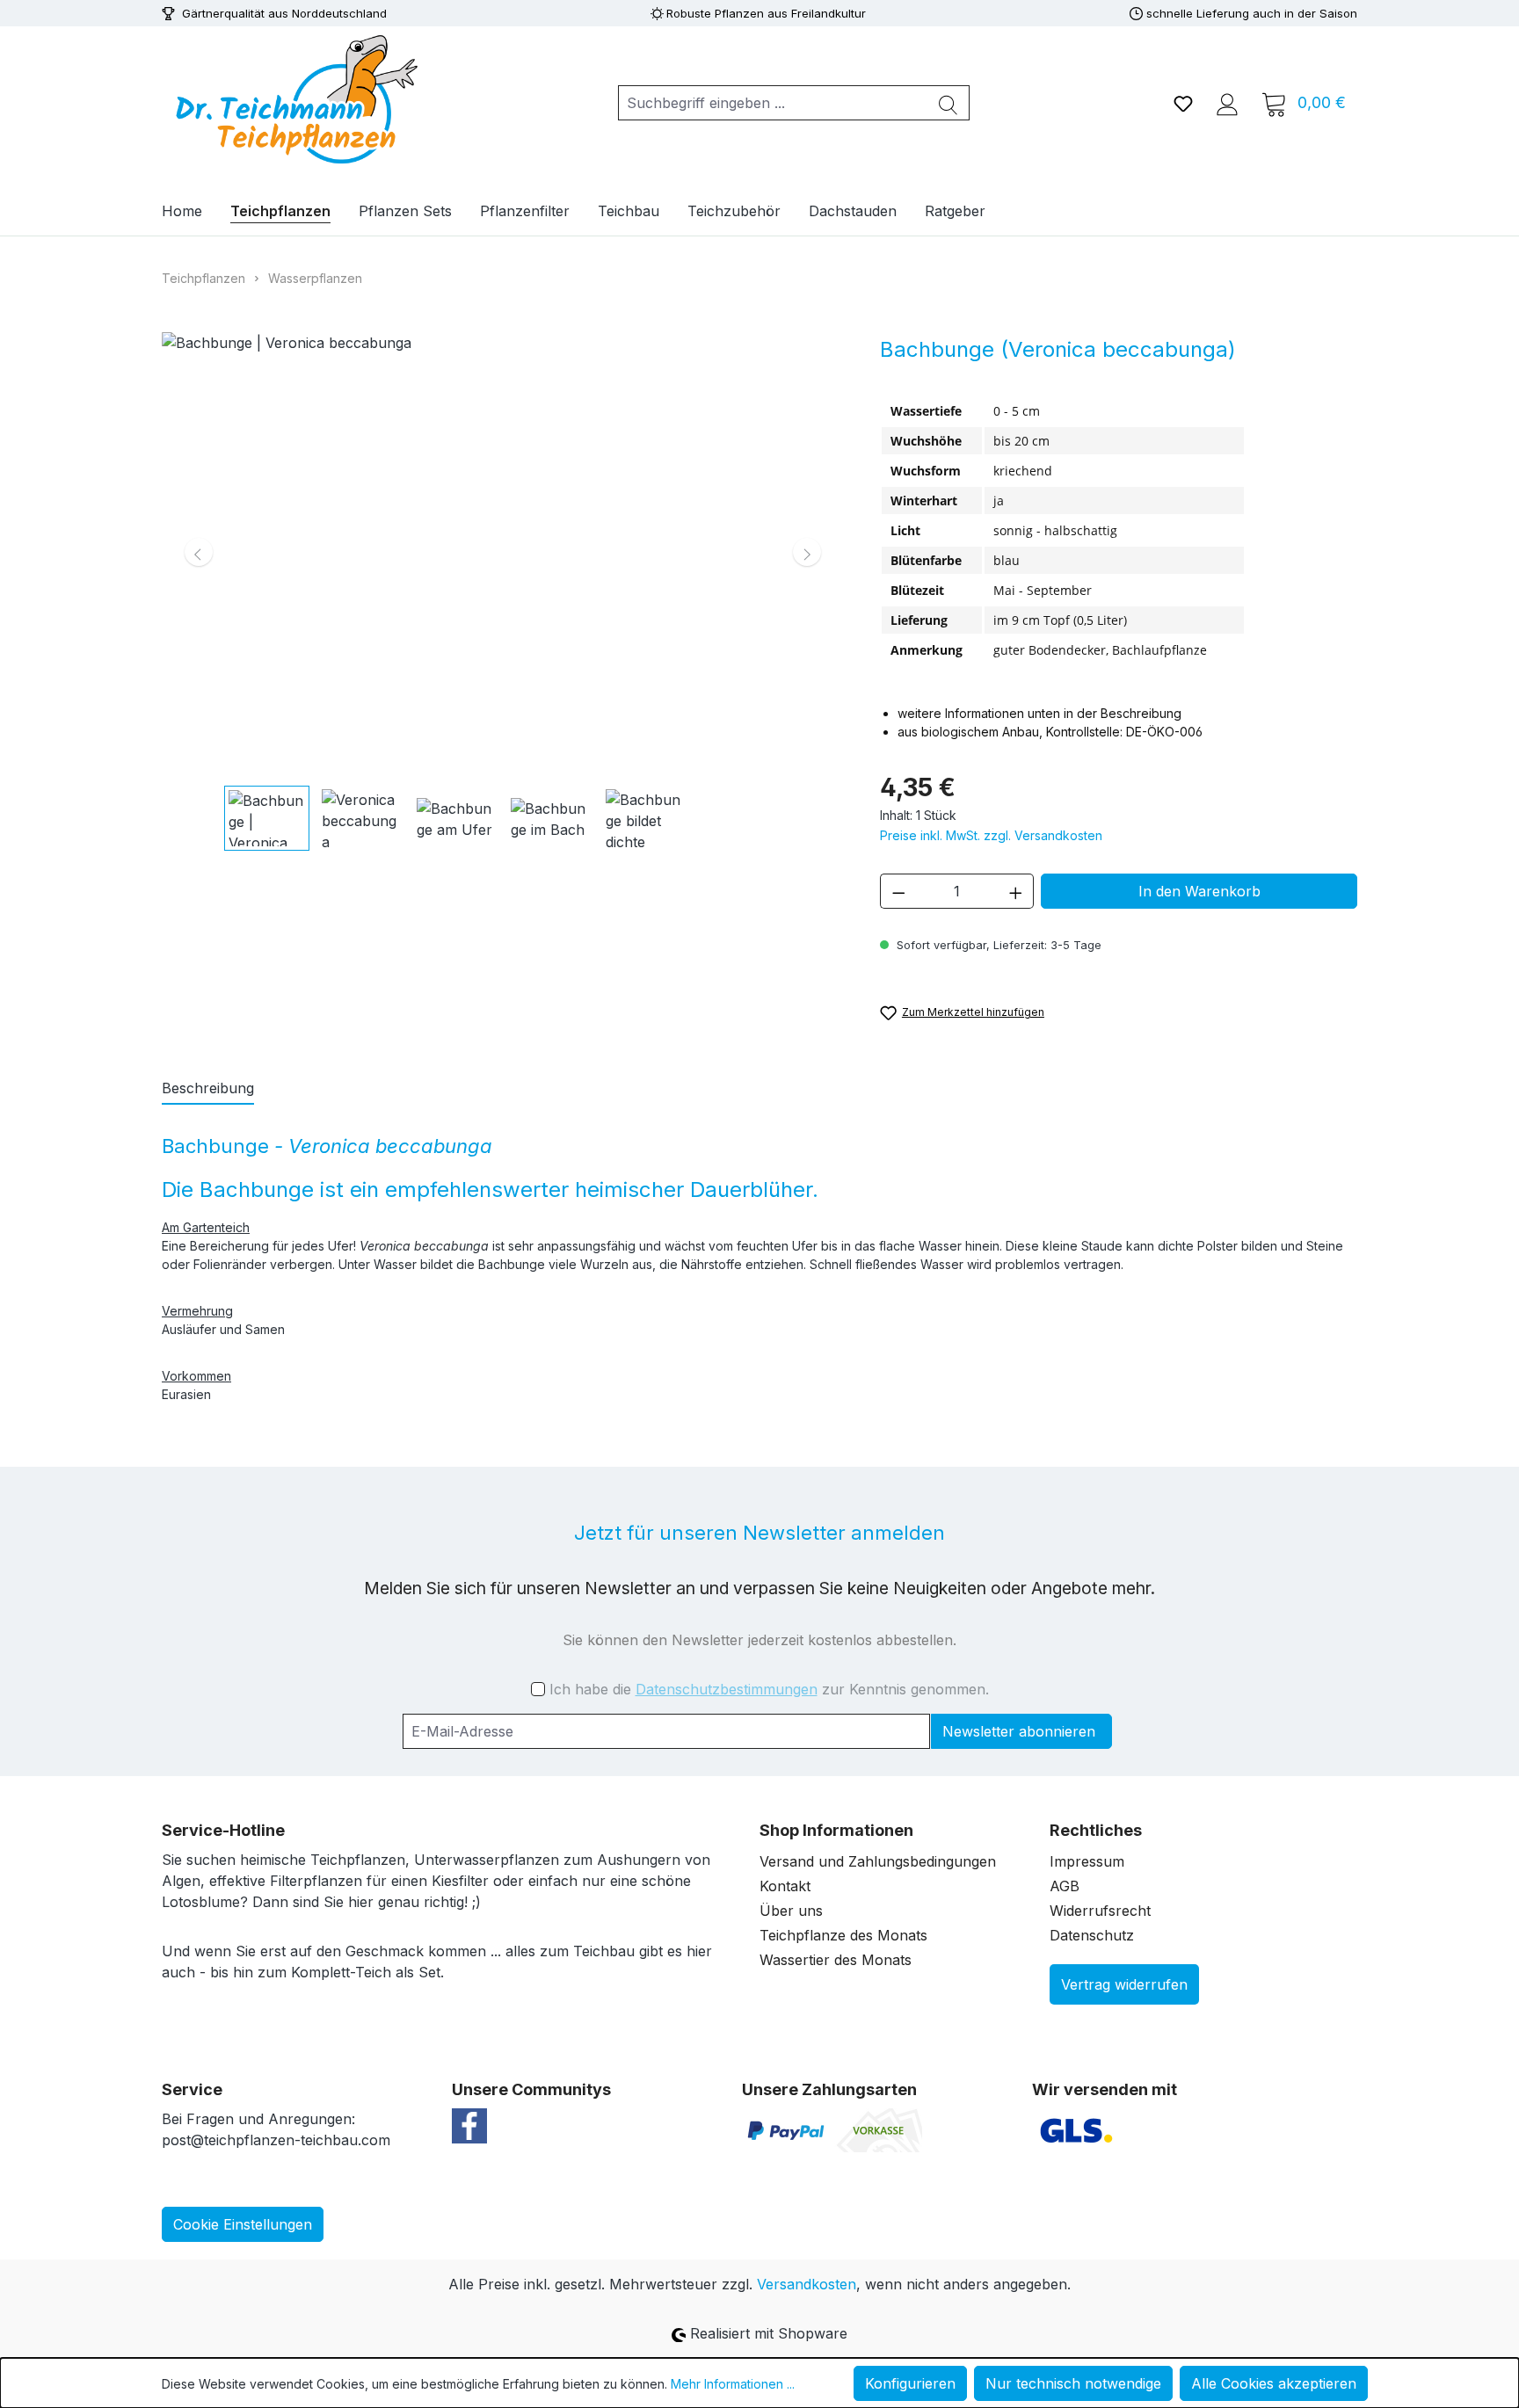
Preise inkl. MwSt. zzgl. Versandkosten (991, 835)
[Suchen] (948, 103)
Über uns (791, 1911)
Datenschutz (1092, 1935)
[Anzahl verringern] (898, 891)
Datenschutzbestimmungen (727, 1689)
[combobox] (773, 103)
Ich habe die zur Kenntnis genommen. (769, 1689)
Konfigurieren (910, 2383)
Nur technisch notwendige (1073, 2383)
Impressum (1087, 1861)
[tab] (208, 1089)
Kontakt (785, 1886)
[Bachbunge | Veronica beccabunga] (503, 552)
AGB (1065, 1886)
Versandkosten (807, 2284)
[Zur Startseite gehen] (294, 99)
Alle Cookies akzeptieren (1274, 2383)
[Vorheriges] (199, 552)
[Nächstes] (807, 552)
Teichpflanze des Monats (843, 1935)
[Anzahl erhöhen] (1016, 891)
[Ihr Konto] (1227, 103)
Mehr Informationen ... (733, 2384)
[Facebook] (469, 2124)
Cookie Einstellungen (243, 2224)
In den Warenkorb (1199, 891)
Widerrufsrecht (1100, 1911)
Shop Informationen (836, 1830)
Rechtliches (1096, 1830)
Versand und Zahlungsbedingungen (878, 1861)
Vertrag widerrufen (1124, 1984)
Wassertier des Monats (836, 1960)
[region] (503, 592)
